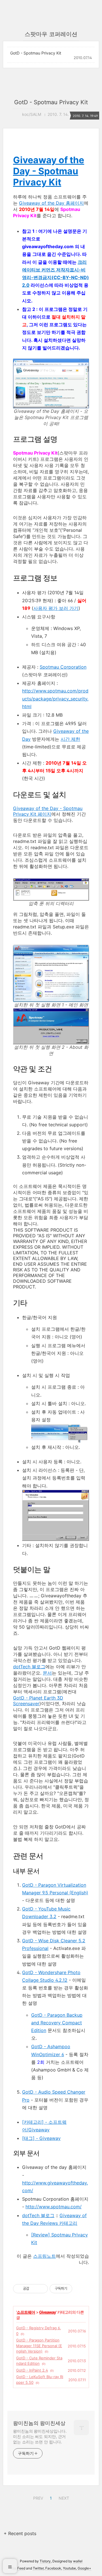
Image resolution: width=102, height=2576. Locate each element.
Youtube (69, 2568)
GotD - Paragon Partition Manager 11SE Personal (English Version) (39, 2346)
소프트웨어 (26, 2312)
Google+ (84, 2568)
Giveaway (47, 2312)
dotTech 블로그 (29, 1667)
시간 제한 (70, 739)
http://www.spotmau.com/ (54, 2207)
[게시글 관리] (42, 2289)
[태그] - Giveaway (41, 2138)
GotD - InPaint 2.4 (32, 2370)
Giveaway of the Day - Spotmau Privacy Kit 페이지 (48, 811)
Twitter (38, 2568)
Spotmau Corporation (63, 667)
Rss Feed (18, 2568)
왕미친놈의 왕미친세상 (39, 2423)
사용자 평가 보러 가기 (56, 608)
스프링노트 (44, 2256)
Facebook (53, 2568)
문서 (47, 1673)
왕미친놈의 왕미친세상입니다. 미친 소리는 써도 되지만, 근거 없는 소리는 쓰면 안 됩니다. (40, 2436)
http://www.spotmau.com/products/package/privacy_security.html (55, 698)
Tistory (45, 2561)
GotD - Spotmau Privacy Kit (36, 53)
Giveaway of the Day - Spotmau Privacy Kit (49, 171)
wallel (78, 2561)
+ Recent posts (20, 2533)
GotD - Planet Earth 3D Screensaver (38, 1701)
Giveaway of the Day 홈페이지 (51, 203)
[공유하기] (34, 2289)
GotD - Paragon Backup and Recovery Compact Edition (57, 2023)
